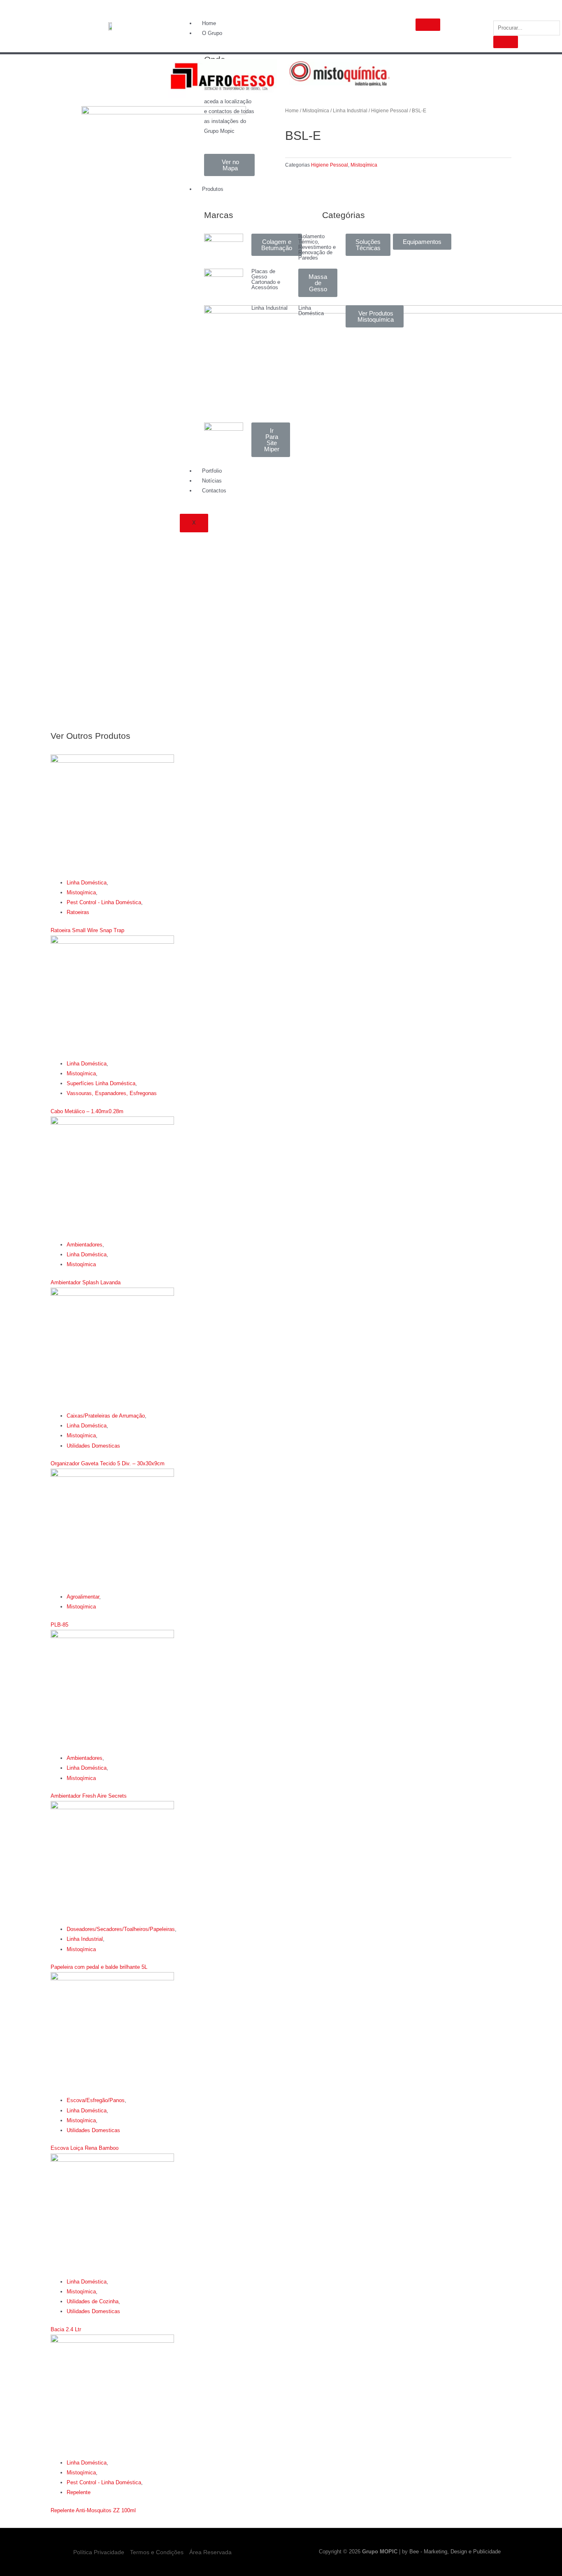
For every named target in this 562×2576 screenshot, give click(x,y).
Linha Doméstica (87, 883)
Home (209, 23)
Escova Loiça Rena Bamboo (85, 2148)
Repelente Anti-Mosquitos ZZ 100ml (93, 2510)
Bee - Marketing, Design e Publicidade (455, 2552)
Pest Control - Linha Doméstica (104, 902)
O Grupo (212, 33)
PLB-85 (59, 1625)
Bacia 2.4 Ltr (66, 2329)
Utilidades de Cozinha (93, 2301)
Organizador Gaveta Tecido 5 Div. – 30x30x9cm (108, 1463)
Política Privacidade (99, 2552)
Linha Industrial (350, 111)
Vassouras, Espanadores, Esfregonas (112, 1093)
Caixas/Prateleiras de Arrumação (106, 1416)
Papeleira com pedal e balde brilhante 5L (99, 1967)
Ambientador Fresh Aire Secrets (89, 1796)
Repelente (79, 2492)
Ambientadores (85, 1245)
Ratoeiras (78, 912)
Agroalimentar (83, 1597)
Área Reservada (210, 2552)
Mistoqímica (316, 111)
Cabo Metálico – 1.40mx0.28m (87, 1111)
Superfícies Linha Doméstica (101, 1083)
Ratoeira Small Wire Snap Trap (87, 930)
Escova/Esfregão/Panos (96, 2100)
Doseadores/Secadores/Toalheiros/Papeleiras (121, 1929)
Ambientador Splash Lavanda (86, 1282)
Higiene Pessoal (390, 111)
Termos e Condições (157, 2552)
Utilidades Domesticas (93, 1446)
